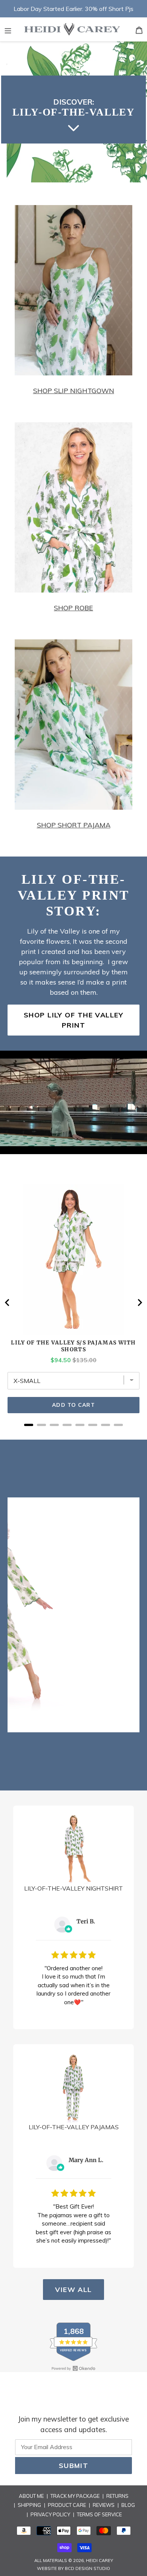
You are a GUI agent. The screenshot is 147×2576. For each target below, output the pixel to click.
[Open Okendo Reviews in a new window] (73, 2368)
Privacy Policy (50, 2514)
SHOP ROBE (73, 608)
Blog (128, 2505)
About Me (31, 2496)
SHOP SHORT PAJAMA (74, 825)
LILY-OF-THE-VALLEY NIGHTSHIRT (73, 1888)
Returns (117, 2496)
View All (73, 2290)
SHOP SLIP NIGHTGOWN (74, 391)
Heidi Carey (100, 2561)
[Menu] (8, 29)
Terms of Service (99, 2514)
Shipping (29, 2505)
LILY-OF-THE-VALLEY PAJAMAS (74, 2127)
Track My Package (75, 2496)
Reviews (104, 2505)
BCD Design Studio (87, 2568)
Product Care (67, 2505)
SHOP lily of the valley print (73, 1020)
